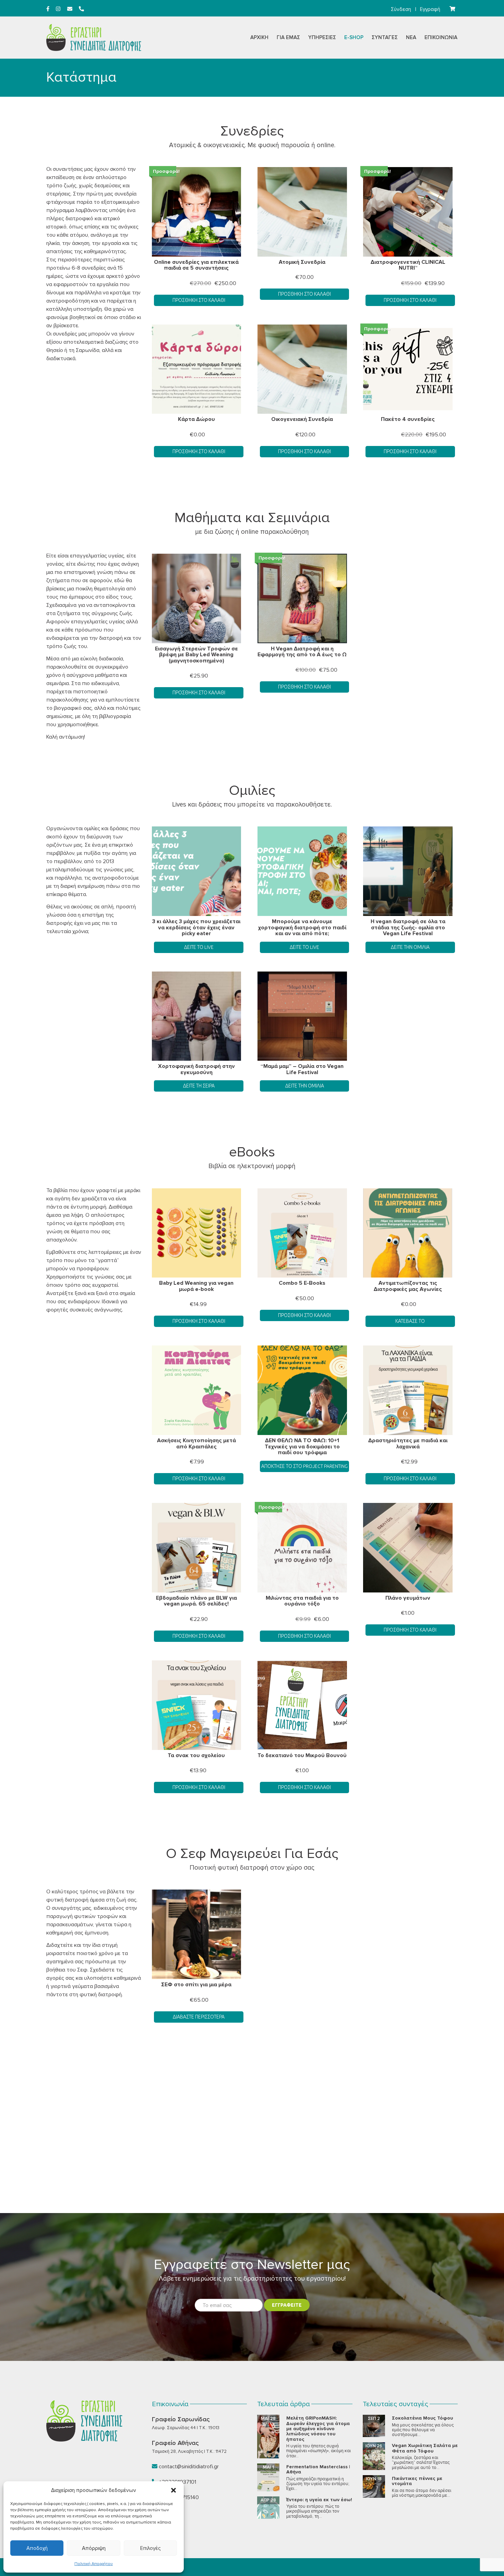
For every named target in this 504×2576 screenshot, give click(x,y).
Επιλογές (150, 2548)
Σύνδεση (401, 9)
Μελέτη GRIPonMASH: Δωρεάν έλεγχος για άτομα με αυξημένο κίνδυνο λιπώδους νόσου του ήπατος (318, 2429)
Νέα (411, 37)
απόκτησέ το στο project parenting (304, 1466)
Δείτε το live (199, 947)
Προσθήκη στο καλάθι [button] (199, 300)
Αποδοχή (37, 2548)
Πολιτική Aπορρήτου (94, 2564)
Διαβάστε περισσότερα (199, 2017)
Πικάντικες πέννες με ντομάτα (417, 2481)
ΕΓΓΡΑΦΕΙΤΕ (287, 2305)
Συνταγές (385, 37)
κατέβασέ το (410, 1321)
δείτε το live (304, 947)
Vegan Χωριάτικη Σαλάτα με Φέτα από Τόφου (425, 2448)
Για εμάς (288, 37)
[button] (173, 2490)
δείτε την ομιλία (410, 947)
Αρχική (259, 37)
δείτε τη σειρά (199, 1086)
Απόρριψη (94, 2548)
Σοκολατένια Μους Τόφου (422, 2418)
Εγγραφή (430, 9)
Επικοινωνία (441, 37)
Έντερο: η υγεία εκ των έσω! (319, 2500)
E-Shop (354, 37)
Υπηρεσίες (322, 37)
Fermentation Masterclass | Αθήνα (318, 2469)
